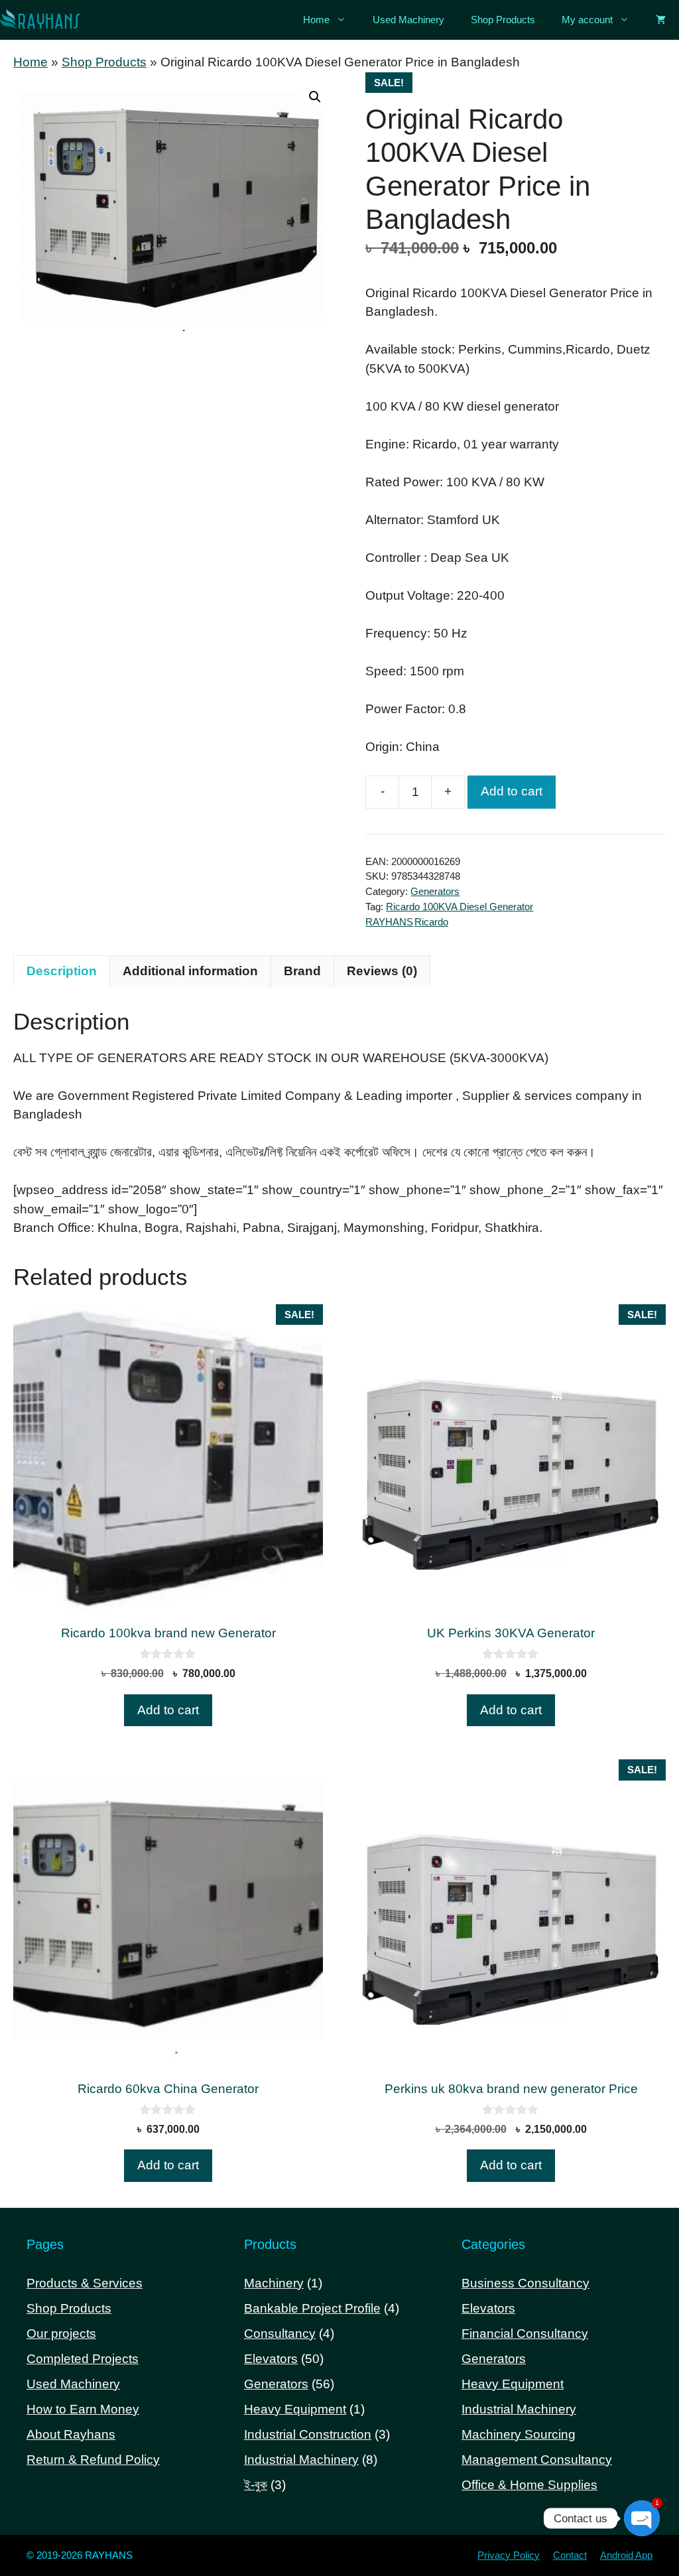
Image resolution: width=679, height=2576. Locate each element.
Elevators (488, 2308)
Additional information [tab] (190, 971)
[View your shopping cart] (661, 20)
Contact (570, 2555)
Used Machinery (408, 20)
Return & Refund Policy (93, 2460)
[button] (315, 97)
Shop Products (503, 20)
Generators (435, 891)
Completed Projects (83, 2359)
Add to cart (512, 791)
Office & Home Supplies (529, 2485)
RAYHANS (389, 922)
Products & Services (85, 2283)
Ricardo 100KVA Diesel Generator (460, 907)
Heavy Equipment (513, 2384)
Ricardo (431, 922)
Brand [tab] (302, 971)
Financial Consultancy (525, 2334)
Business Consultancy (525, 2283)
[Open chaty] (642, 2518)
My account (587, 20)
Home (316, 20)
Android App (626, 2555)
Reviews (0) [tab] (382, 971)
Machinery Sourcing (519, 2434)
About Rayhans (71, 2434)
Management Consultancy (537, 2460)
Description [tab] (62, 971)
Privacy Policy (509, 2555)
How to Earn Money (83, 2409)
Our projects (61, 2334)
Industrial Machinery (519, 2409)
